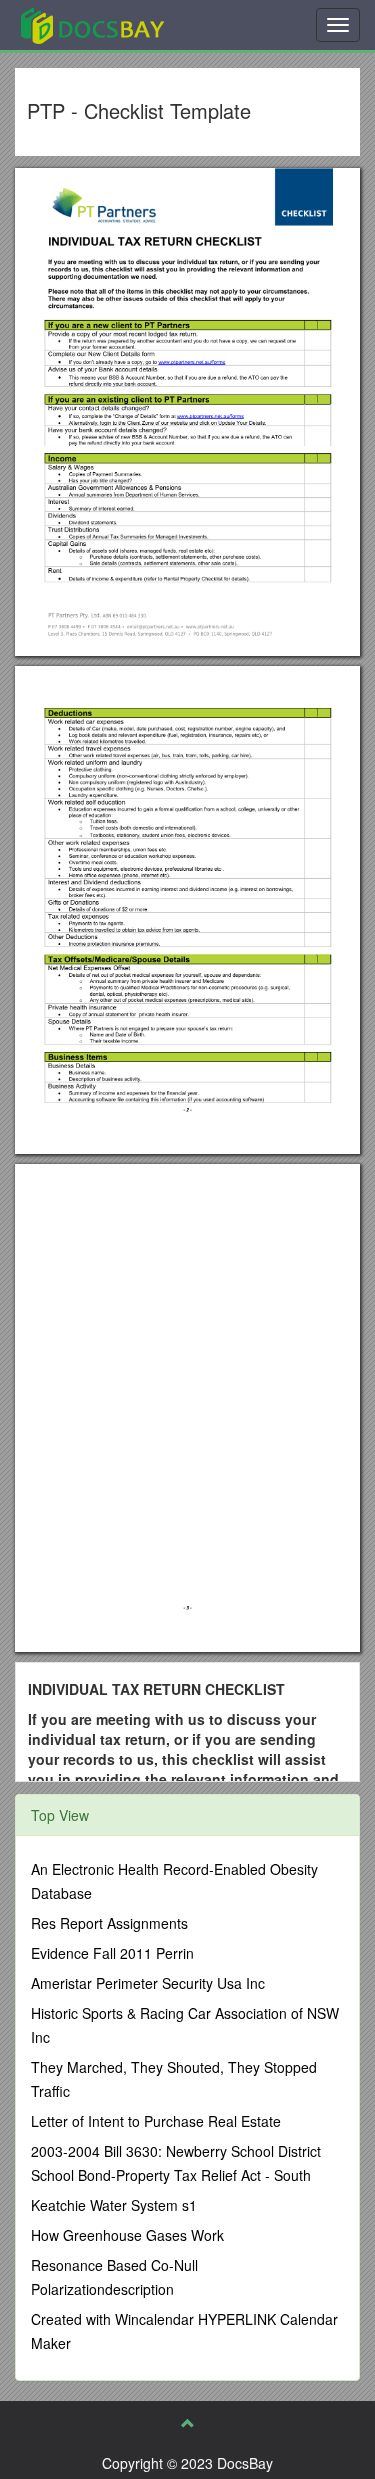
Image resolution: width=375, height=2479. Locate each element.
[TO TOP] (188, 2423)
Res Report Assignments (109, 1923)
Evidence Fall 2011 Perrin (112, 1953)
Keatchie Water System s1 (114, 2205)
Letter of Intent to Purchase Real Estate (156, 2121)
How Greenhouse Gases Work (127, 2235)
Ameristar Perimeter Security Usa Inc (148, 1983)
